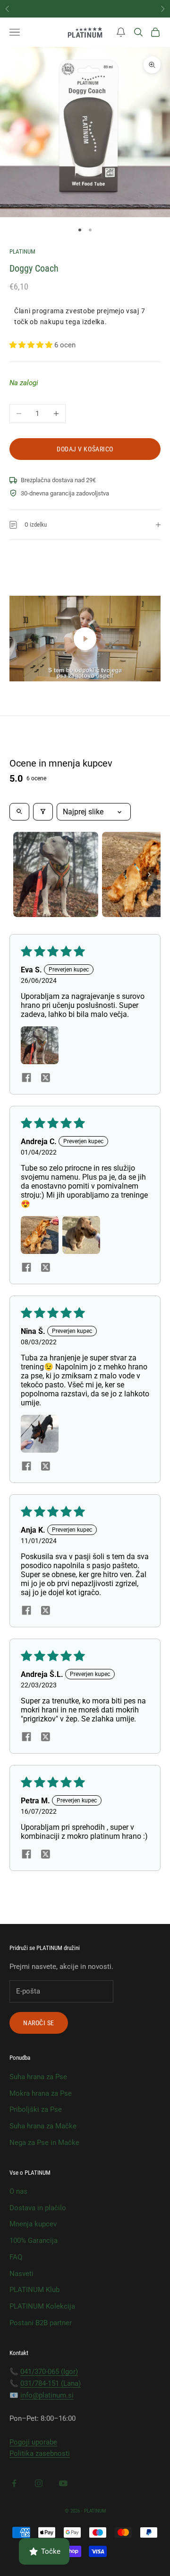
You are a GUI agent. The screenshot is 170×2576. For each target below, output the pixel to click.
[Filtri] (43, 812)
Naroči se (39, 2023)
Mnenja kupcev (33, 2224)
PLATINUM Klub (34, 2290)
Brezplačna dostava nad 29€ (85, 8)
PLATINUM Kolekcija (42, 2306)
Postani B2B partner (41, 2323)
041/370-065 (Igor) (49, 2372)
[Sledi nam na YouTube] (63, 2483)
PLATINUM (22, 251)
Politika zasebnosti (40, 2453)
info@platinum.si (47, 2395)
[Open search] (19, 812)
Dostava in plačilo (38, 2208)
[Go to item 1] (56, 874)
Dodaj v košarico (85, 449)
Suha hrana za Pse (38, 2077)
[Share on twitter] (45, 1077)
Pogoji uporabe (33, 2442)
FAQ (16, 2257)
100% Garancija (34, 2241)
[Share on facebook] (26, 1077)
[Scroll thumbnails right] (149, 874)
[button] (121, 32)
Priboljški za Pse (36, 2109)
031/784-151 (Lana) (51, 2383)
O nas (18, 2191)
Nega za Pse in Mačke (44, 2143)
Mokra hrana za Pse (41, 2093)
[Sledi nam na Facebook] (14, 2483)
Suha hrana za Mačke (43, 2126)
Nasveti (21, 2274)
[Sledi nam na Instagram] (39, 2483)
